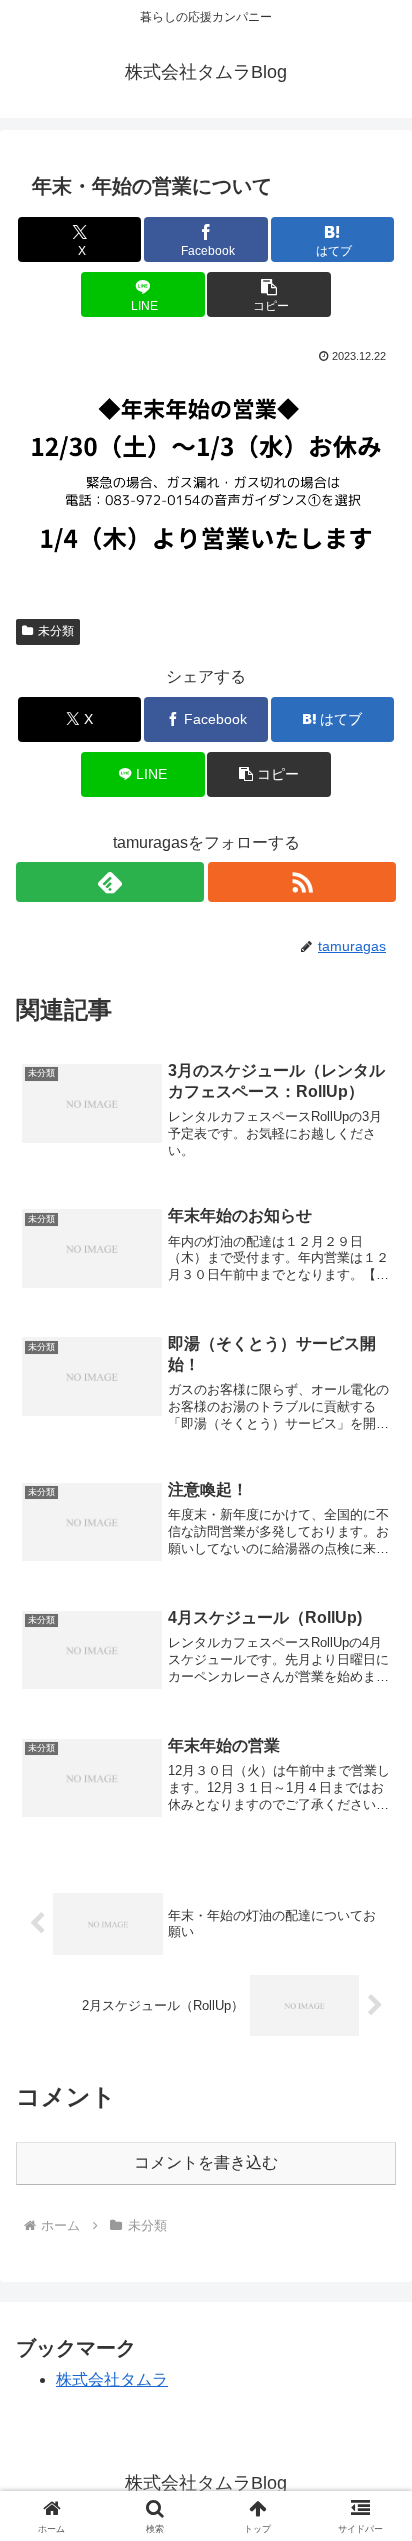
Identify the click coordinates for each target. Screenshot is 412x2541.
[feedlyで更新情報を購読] (110, 882)
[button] (269, 294)
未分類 (56, 631)
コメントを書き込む (206, 2162)
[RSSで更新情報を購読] (302, 882)
